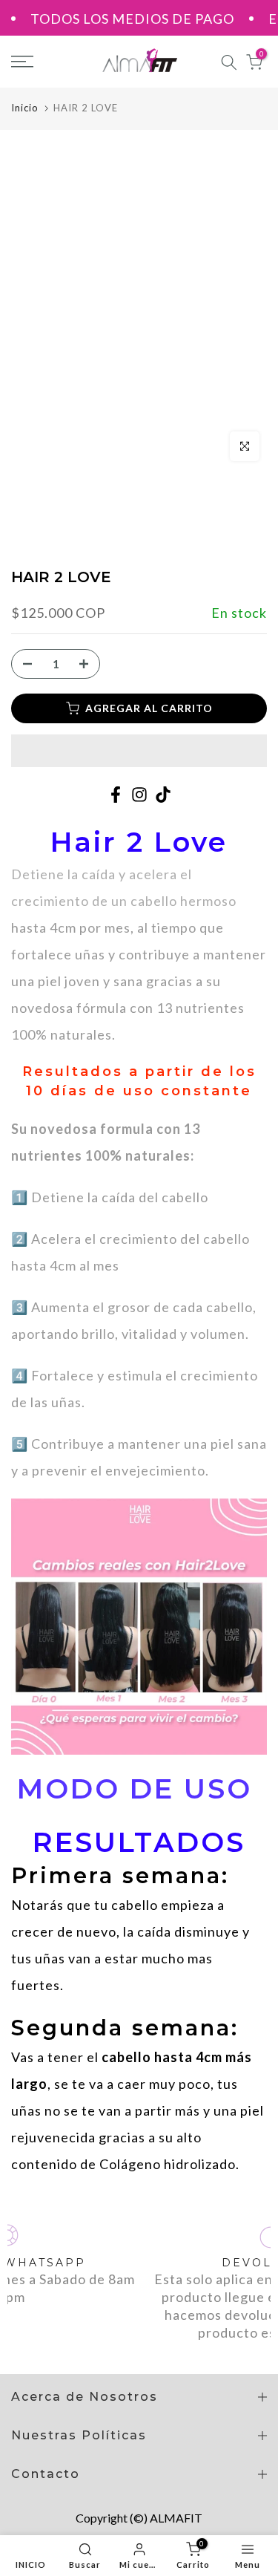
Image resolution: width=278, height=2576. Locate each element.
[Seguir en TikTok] (163, 795)
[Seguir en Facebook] (116, 795)
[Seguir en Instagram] (139, 795)
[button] (139, 751)
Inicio (25, 108)
